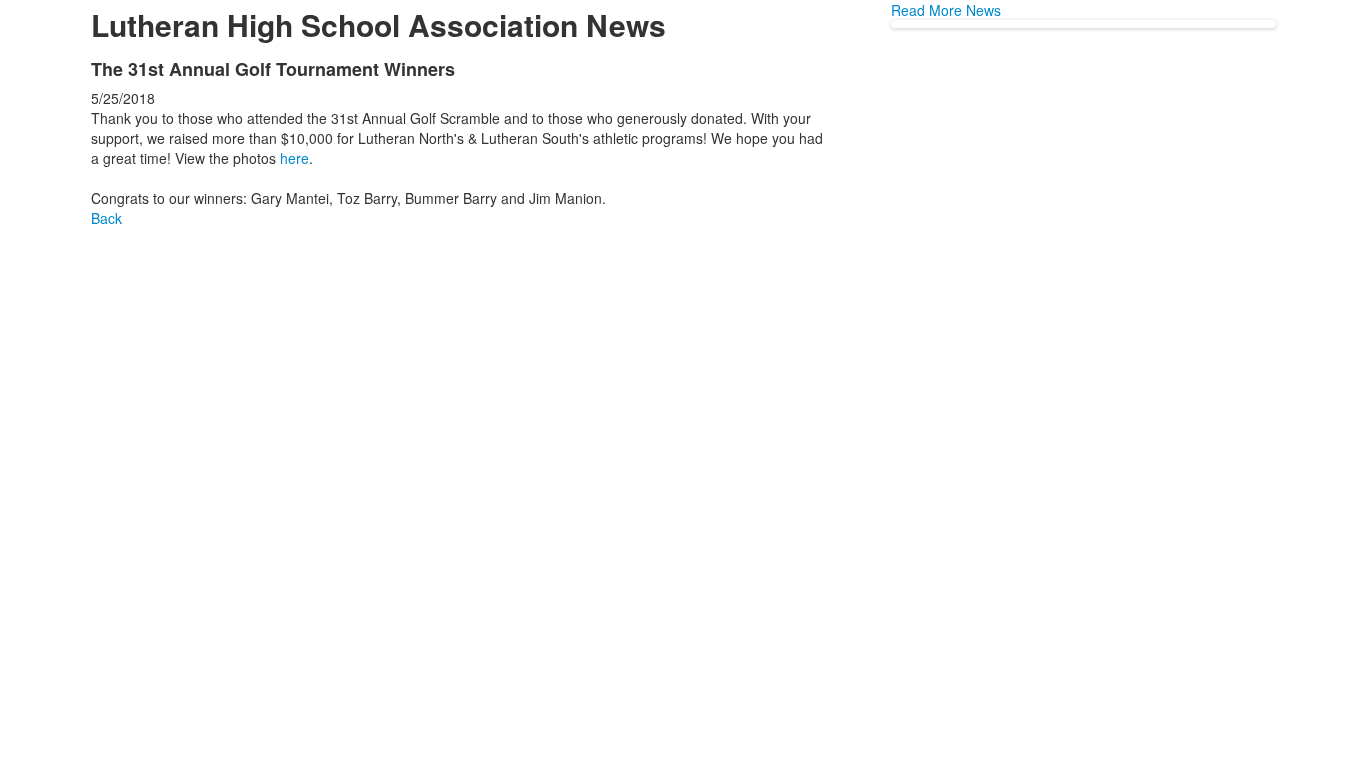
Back (106, 218)
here (294, 158)
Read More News (946, 10)
